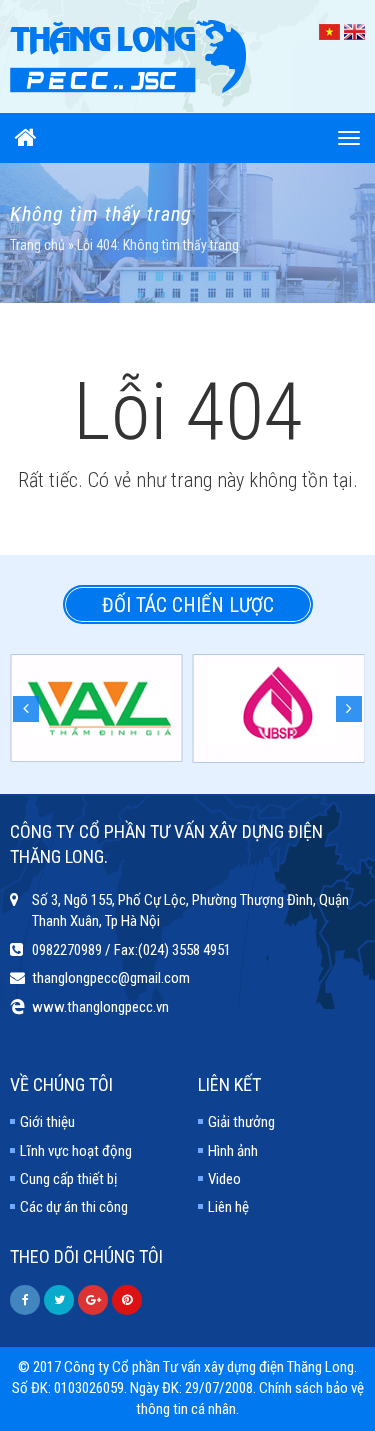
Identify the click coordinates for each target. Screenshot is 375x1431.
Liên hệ (228, 1207)
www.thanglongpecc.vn (100, 1007)
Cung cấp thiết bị (68, 1179)
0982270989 (67, 950)
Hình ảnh (233, 1151)
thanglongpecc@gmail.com (111, 978)
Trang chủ (37, 245)
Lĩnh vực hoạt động (76, 1151)
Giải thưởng (241, 1122)
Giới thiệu (47, 1122)
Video (224, 1179)
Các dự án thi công (74, 1207)
